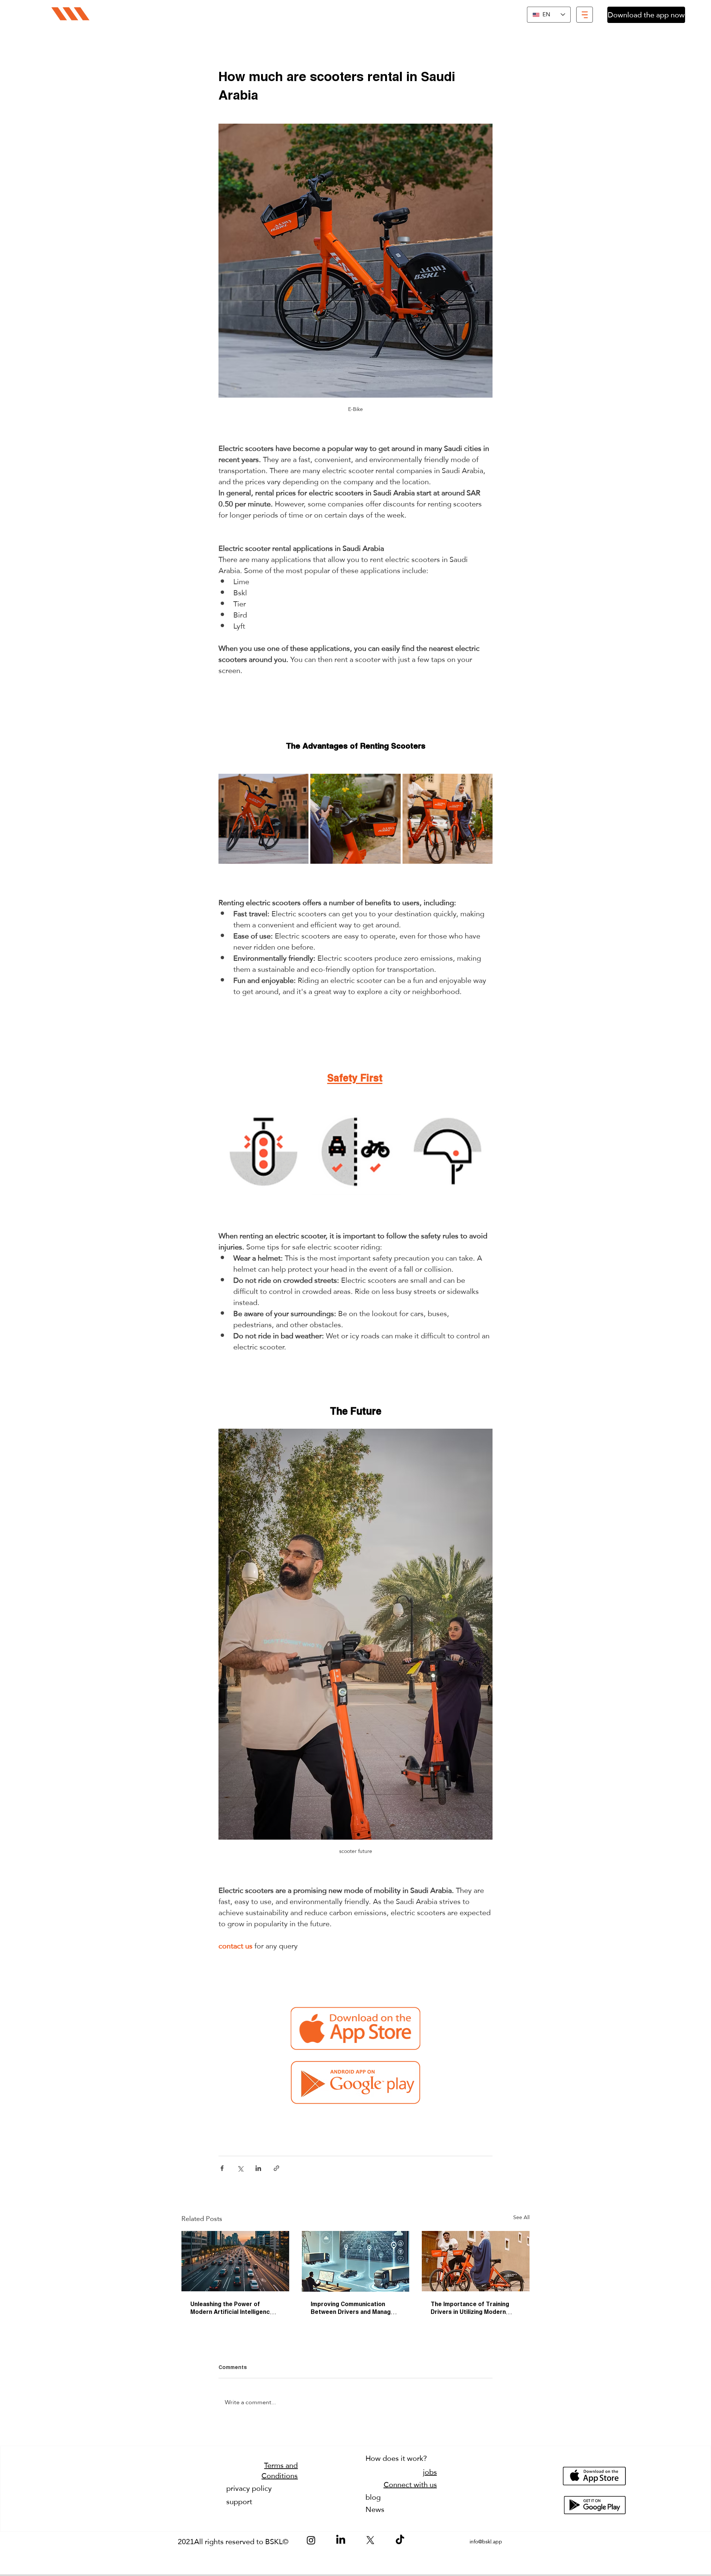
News (375, 2509)
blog (373, 2497)
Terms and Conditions (280, 2470)
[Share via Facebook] (222, 2168)
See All (521, 2218)
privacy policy (249, 2488)
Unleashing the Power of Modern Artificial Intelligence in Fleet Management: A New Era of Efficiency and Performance (235, 2309)
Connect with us (410, 2485)
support (239, 2502)
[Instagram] (311, 2540)
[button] (585, 15)
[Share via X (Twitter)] (240, 2168)
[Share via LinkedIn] (258, 2168)
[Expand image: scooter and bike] (483, 783)
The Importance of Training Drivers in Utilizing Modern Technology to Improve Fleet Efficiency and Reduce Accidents (473, 2309)
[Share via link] (276, 2168)
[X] (370, 2540)
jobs (430, 2472)
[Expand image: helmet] (448, 1152)
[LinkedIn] (341, 2540)
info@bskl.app (486, 2542)
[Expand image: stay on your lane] (355, 1152)
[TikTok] (400, 2540)
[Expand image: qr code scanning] (391, 783)
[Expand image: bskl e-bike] (299, 783)
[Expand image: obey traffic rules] (263, 1152)
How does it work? (396, 2458)
